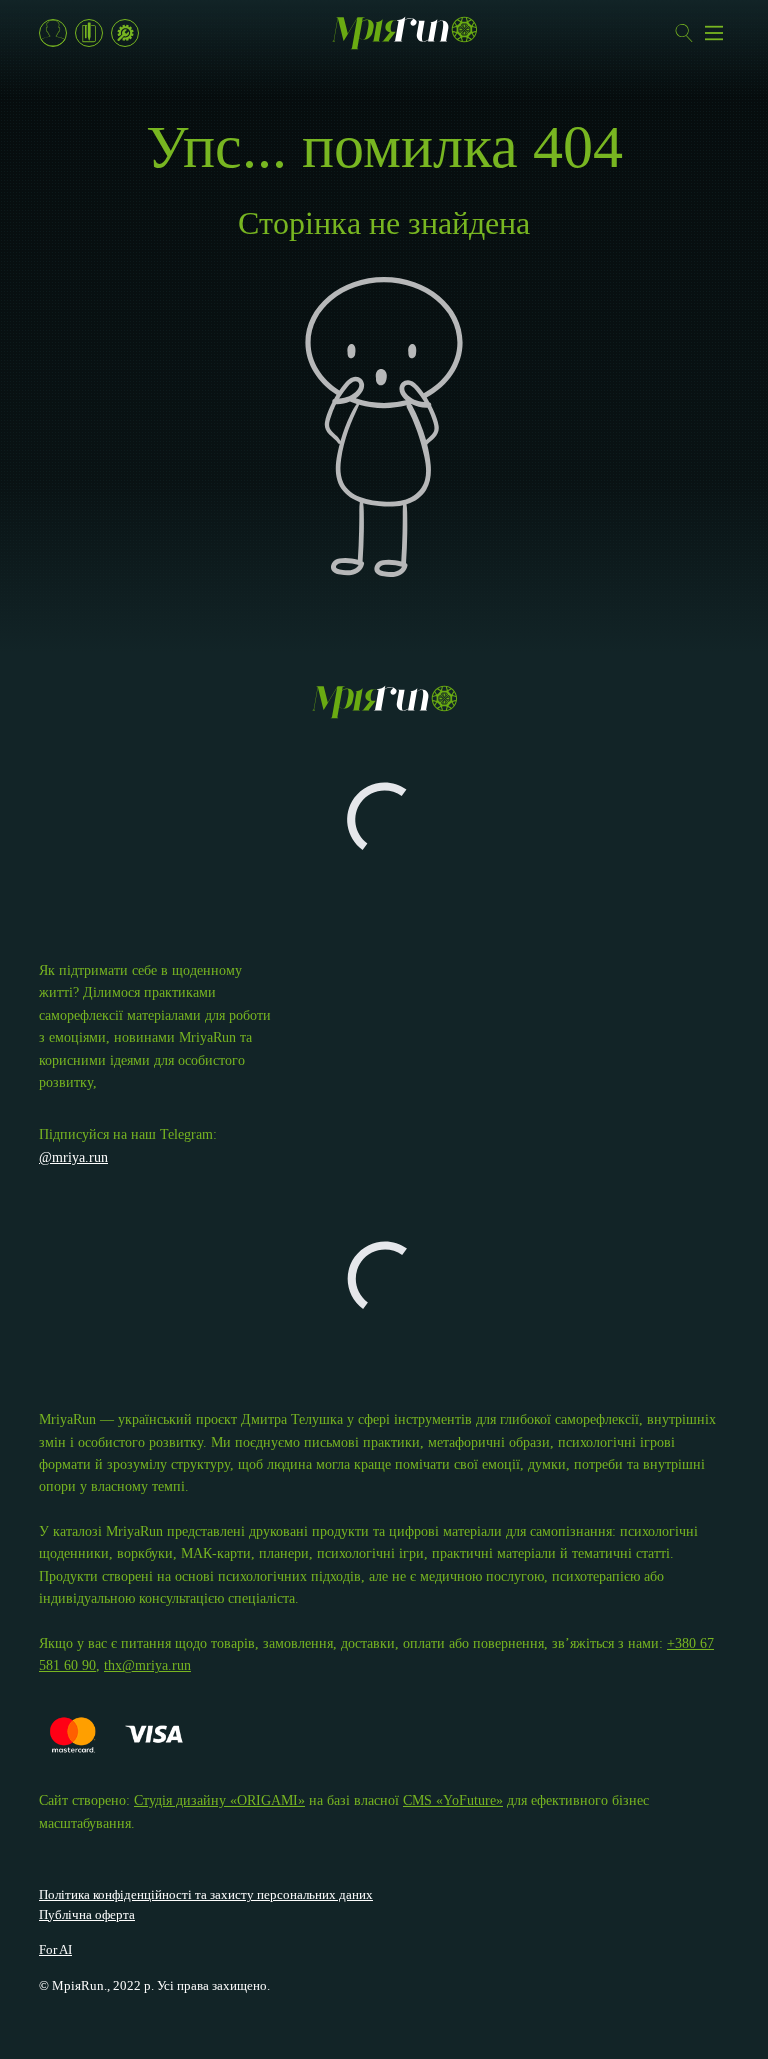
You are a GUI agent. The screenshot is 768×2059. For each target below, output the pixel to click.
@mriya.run (73, 1157)
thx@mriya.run (147, 1665)
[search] (684, 33)
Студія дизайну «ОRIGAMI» (219, 1800)
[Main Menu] (714, 33)
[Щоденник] (89, 33)
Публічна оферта (87, 1914)
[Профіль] (53, 33)
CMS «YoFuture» (453, 1800)
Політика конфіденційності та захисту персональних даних (206, 1894)
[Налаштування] (125, 33)
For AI (55, 1949)
